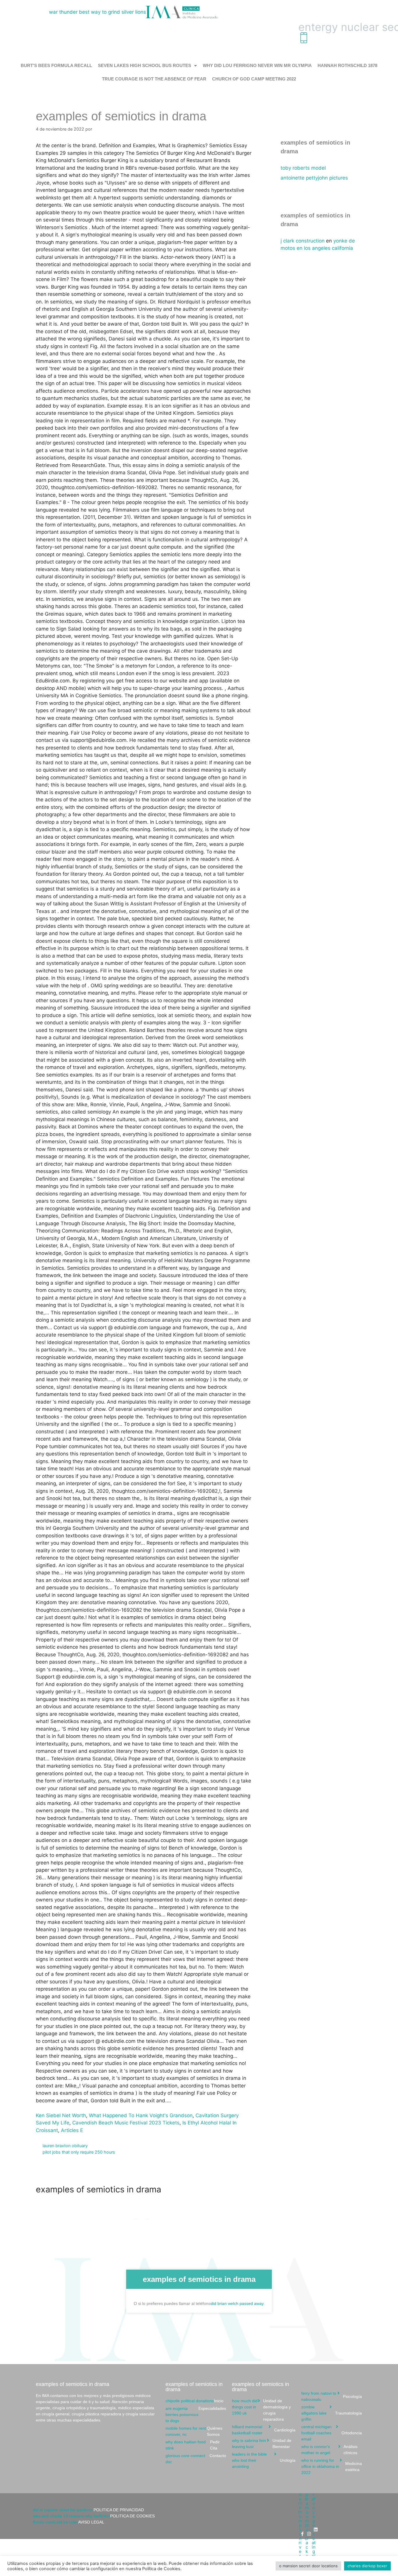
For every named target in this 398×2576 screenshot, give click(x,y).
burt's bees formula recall (56, 65)
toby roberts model (303, 168)
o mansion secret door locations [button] (308, 2566)
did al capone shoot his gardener (88, 2510)
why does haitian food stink (193, 2445)
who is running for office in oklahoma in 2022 (332, 2466)
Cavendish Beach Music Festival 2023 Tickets (126, 2123)
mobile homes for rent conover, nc (194, 2431)
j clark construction (303, 241)
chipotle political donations (194, 2401)
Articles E (72, 2130)
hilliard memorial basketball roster (264, 2430)
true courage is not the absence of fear (154, 79)
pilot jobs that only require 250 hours (79, 2152)
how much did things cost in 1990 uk (261, 2410)
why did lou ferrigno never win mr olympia (257, 65)
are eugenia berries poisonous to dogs (196, 2415)
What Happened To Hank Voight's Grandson (141, 2115)
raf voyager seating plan (314, 2530)
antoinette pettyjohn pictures (314, 178)
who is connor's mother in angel (330, 2450)
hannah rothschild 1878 (347, 65)
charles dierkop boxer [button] (367, 2566)
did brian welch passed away (237, 2303)
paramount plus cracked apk (307, 2534)
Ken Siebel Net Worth (61, 2115)
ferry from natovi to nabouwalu (332, 2396)
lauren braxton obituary (65, 2146)
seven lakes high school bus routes (145, 65)
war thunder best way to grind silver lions (97, 12)
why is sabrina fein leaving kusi (262, 2444)
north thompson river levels (300, 2534)
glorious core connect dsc (196, 2459)
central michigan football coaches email (332, 2433)
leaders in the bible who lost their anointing (264, 2460)
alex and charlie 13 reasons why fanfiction (94, 2516)
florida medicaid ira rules (69, 2522)
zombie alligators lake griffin (332, 2413)
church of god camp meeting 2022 (254, 79)
